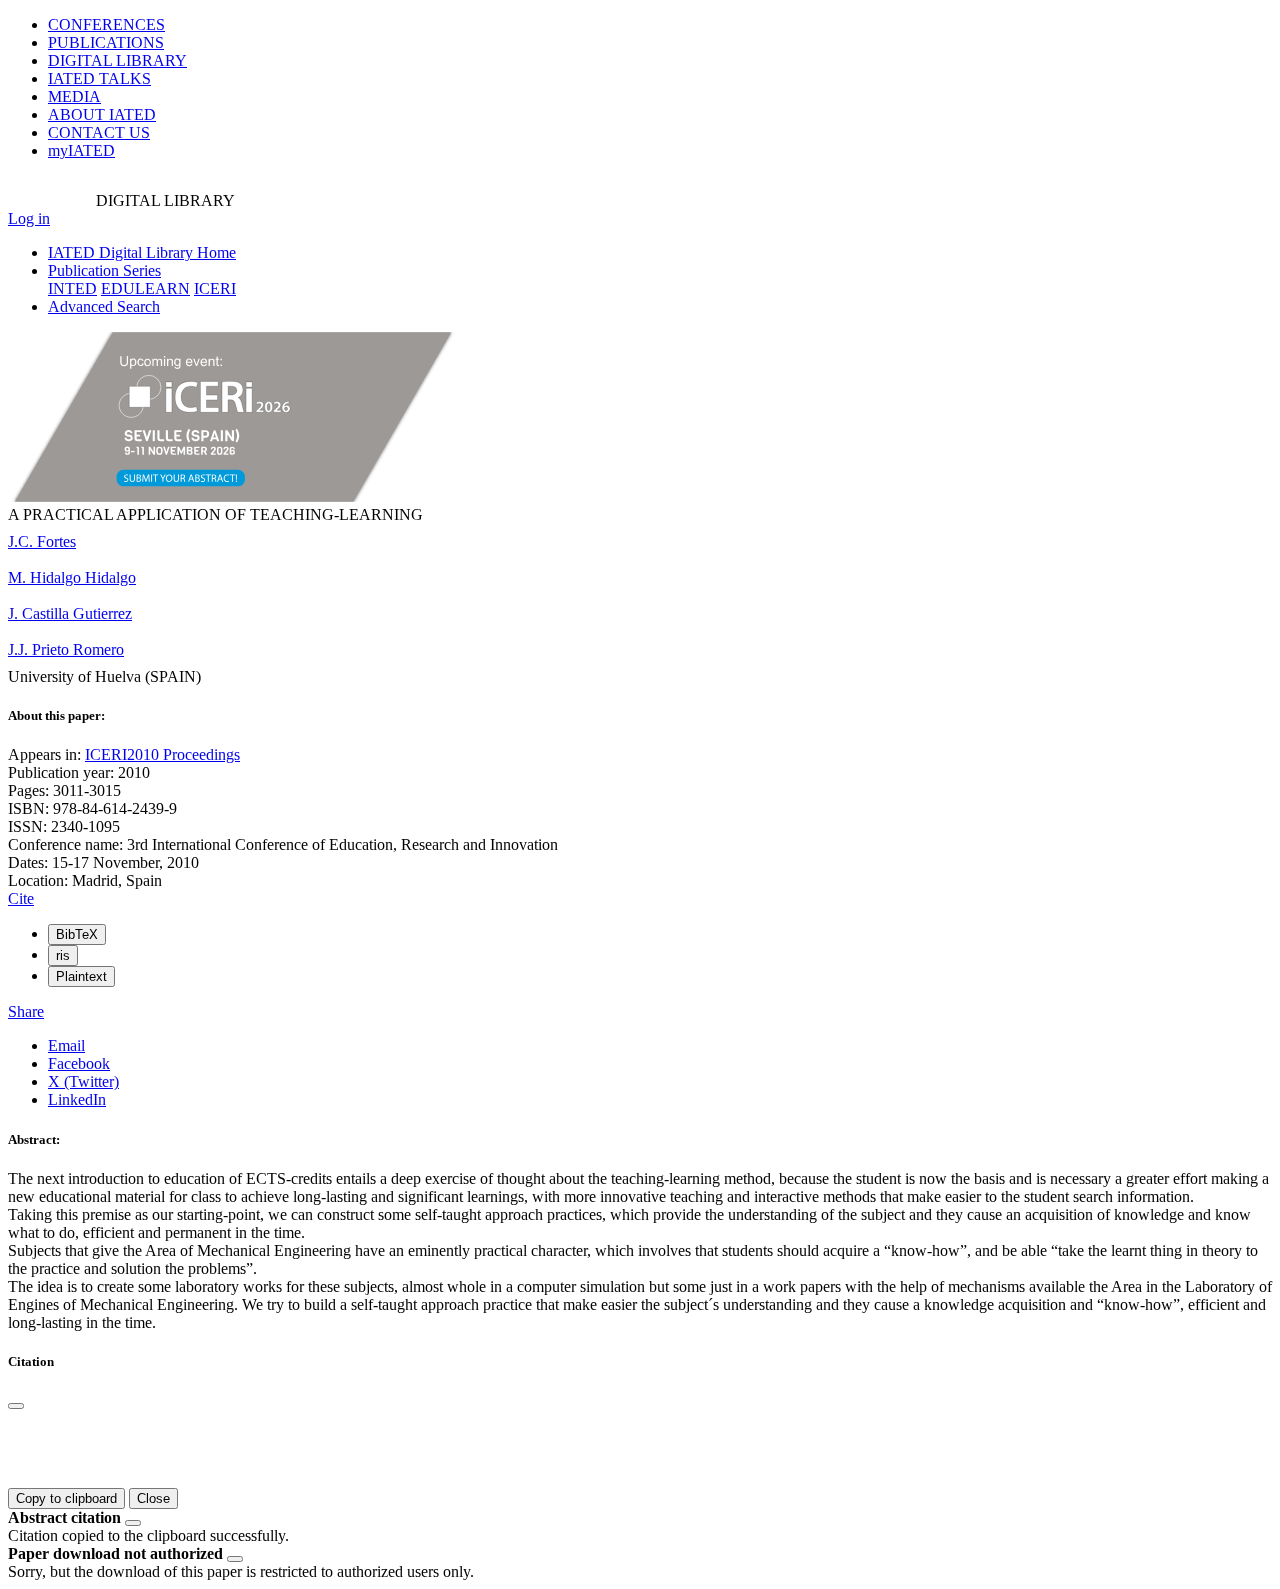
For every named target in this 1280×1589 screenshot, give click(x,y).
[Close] (16, 1406)
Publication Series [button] (104, 270)
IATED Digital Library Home (142, 252)
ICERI (215, 288)
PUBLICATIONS (106, 42)
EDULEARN (145, 288)
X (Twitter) (83, 1081)
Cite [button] (21, 898)
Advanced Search (104, 306)
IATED (99, 78)
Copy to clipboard (66, 1498)
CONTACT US (99, 132)
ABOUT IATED (102, 114)
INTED (72, 288)
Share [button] (26, 1011)
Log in (29, 218)
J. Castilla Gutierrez (70, 613)
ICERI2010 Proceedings (162, 754)
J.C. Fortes (42, 541)
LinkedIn (77, 1099)
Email (66, 1045)
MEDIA (74, 96)
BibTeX (77, 934)
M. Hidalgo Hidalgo (72, 577)
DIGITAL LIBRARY (117, 60)
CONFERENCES (106, 24)
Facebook (79, 1063)
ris (63, 955)
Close (153, 1498)
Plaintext (81, 976)
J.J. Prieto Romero (66, 649)
